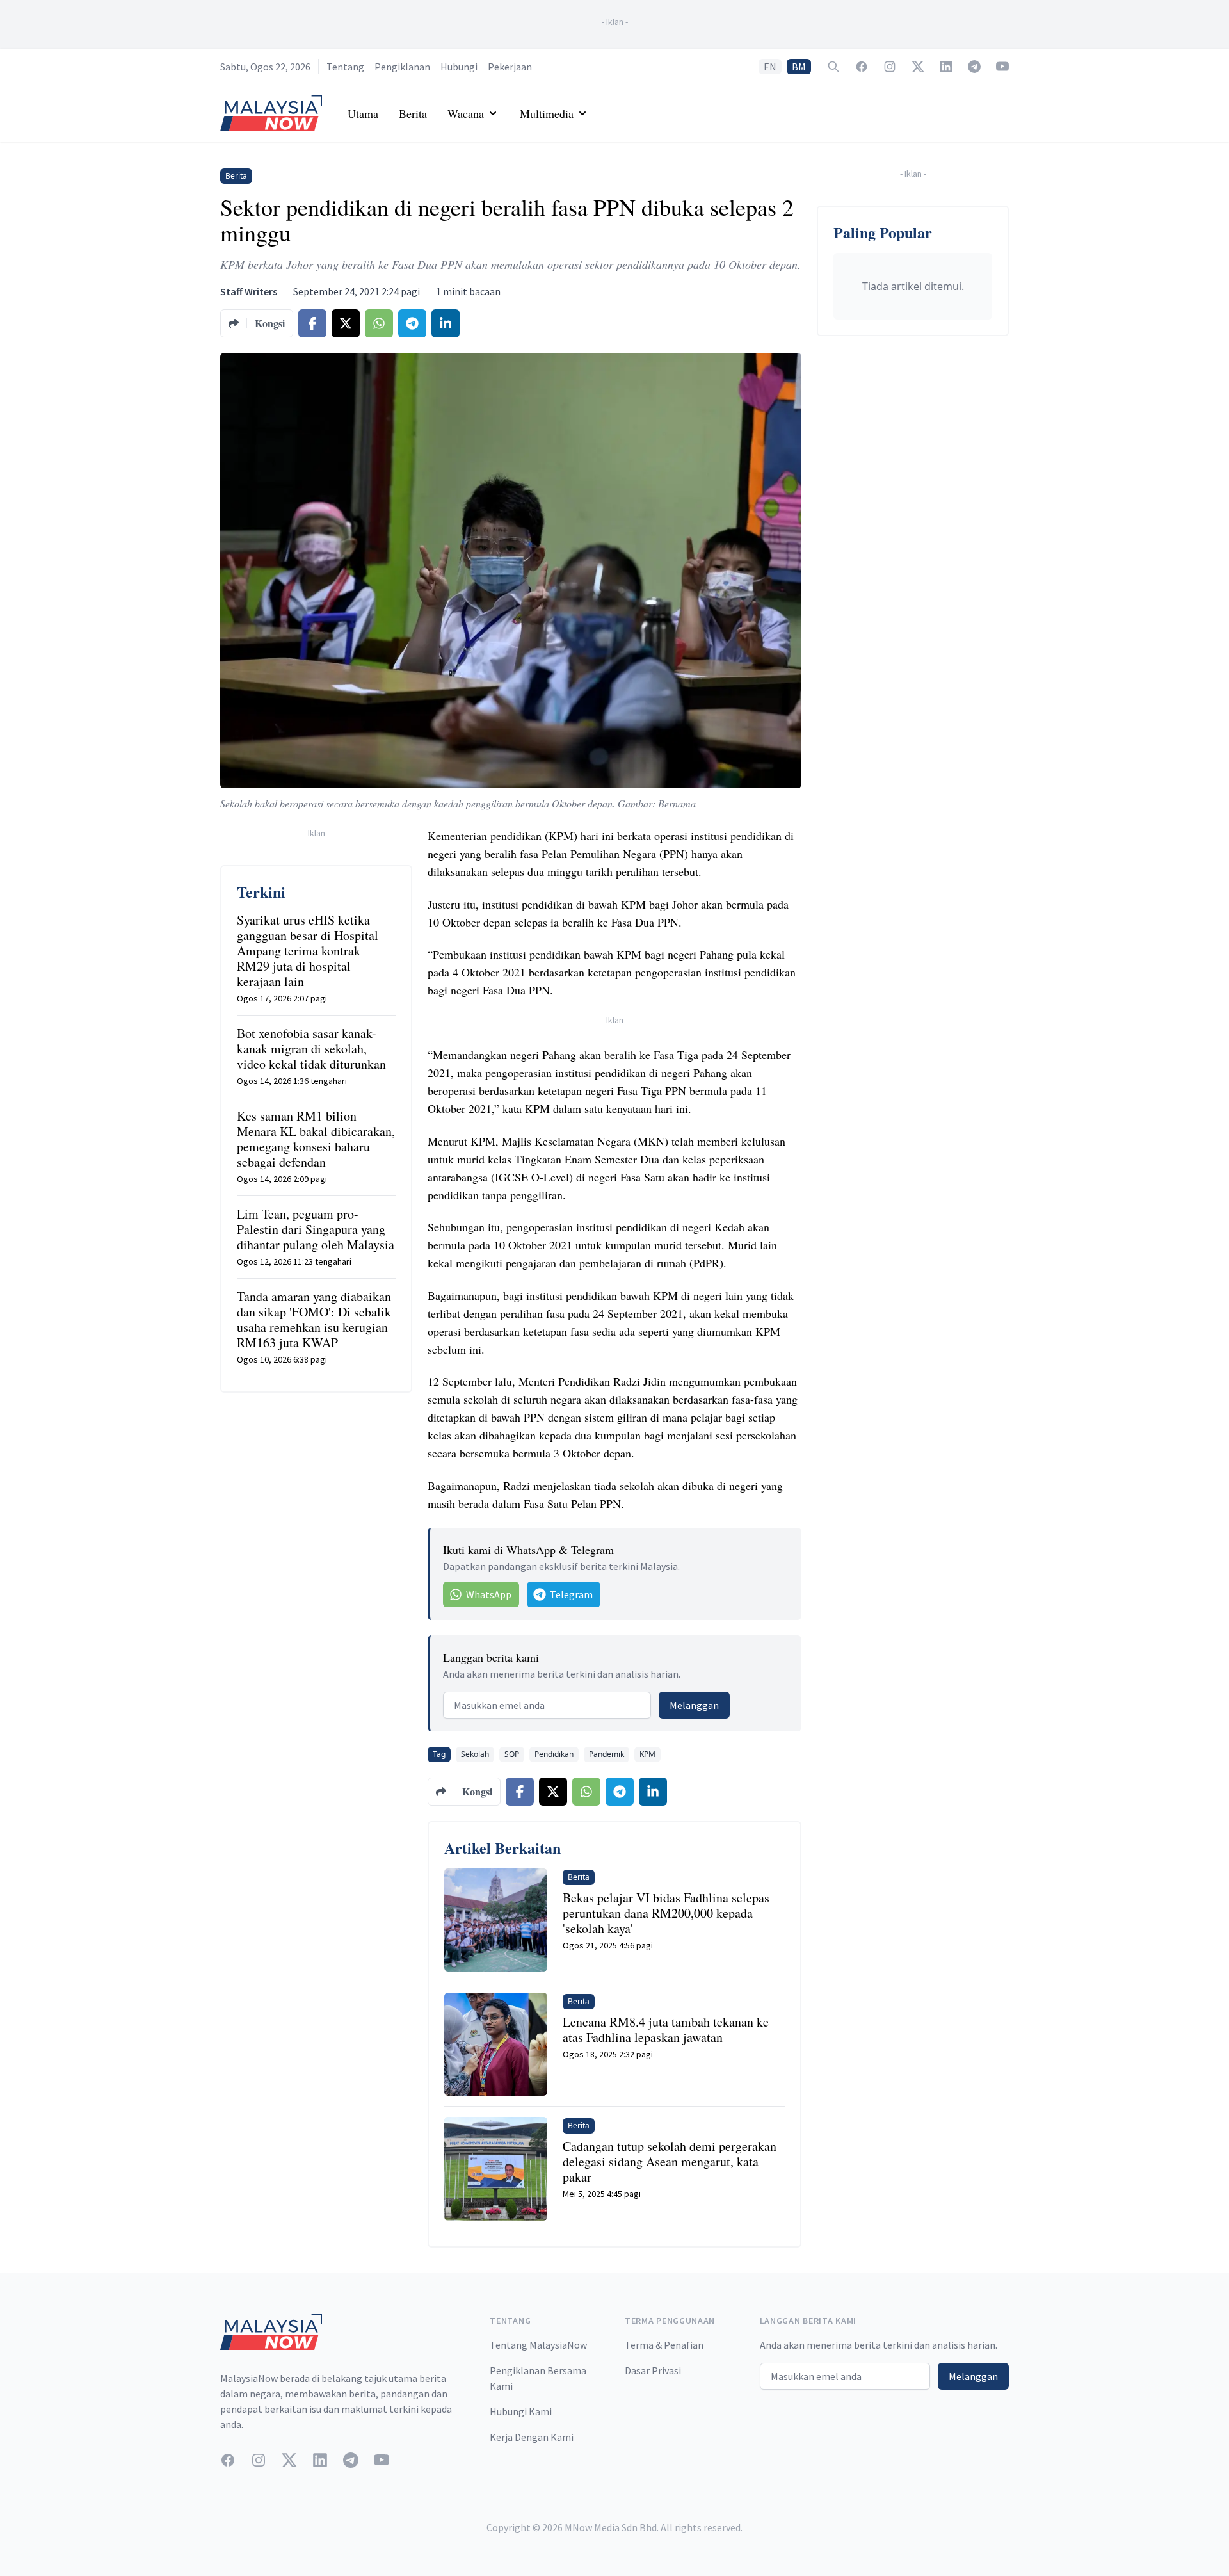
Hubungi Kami (521, 2411)
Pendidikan (554, 1754)
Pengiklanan (402, 67)
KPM (647, 1754)
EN (770, 67)
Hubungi (459, 67)
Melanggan (694, 1705)
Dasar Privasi (653, 2370)
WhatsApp (489, 1594)
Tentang (345, 67)
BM (799, 67)
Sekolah (475, 1754)
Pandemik (606, 1754)
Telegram (571, 1594)
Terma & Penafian (664, 2345)
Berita (413, 113)
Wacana (466, 113)
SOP (512, 1754)
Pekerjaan (510, 67)
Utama (363, 113)
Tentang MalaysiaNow (538, 2345)
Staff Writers (249, 291)
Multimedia (547, 113)
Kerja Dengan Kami (532, 2437)
